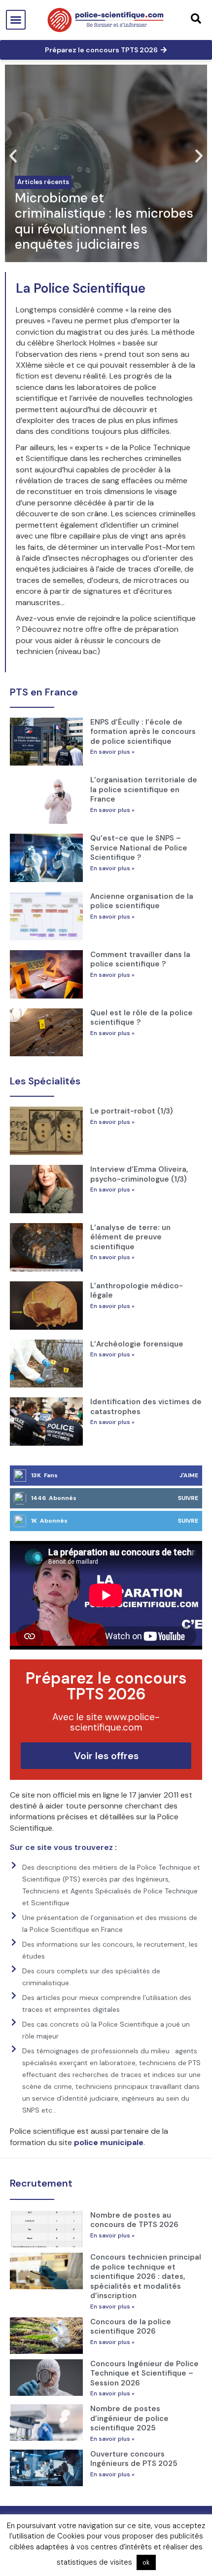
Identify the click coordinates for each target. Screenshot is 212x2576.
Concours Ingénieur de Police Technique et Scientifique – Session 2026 (144, 2373)
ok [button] (146, 2562)
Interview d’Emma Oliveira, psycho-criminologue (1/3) (139, 1174)
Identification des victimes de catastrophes (146, 1407)
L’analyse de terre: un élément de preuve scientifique (130, 1237)
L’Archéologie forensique (137, 1344)
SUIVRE (188, 1498)
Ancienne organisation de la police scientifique (142, 901)
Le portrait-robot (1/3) (132, 1111)
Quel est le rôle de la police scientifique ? (141, 1018)
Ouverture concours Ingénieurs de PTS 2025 (134, 2459)
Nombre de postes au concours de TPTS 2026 (134, 2220)
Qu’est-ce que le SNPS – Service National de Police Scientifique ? (139, 848)
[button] (16, 20)
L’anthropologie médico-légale (137, 1291)
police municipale (109, 2142)
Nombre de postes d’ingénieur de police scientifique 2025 (129, 2418)
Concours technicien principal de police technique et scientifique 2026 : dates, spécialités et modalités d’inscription (146, 2276)
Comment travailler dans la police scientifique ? (140, 960)
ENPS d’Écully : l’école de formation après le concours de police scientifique (143, 732)
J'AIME (189, 1475)
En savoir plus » (112, 752)
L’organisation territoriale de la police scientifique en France (144, 789)
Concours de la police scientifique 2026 (131, 2327)
